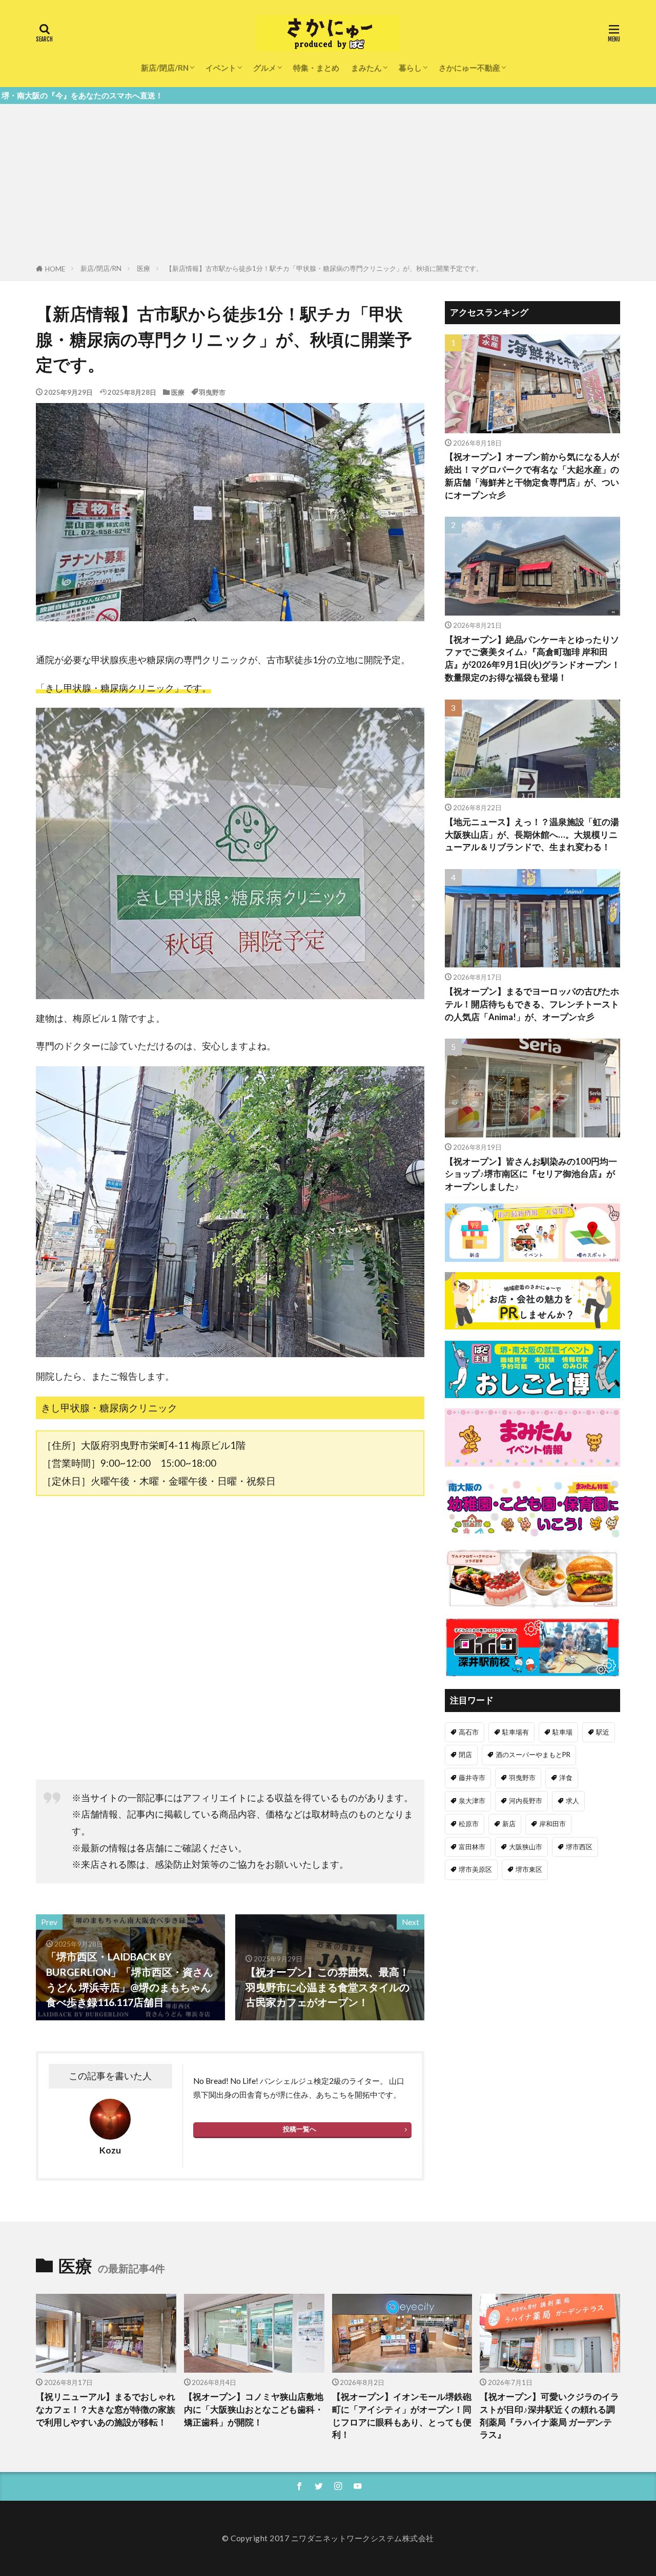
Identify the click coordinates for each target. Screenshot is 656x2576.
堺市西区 (579, 1847)
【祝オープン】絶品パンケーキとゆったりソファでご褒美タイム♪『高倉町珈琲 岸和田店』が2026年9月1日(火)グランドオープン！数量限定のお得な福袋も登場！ (532, 659)
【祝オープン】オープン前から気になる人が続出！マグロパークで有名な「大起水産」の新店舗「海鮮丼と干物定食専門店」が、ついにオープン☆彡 (532, 476)
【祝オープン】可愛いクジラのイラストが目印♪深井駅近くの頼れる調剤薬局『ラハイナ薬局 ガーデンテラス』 (549, 2416)
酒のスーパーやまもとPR (533, 1755)
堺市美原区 (475, 1869)
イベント (221, 68)
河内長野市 (526, 1801)
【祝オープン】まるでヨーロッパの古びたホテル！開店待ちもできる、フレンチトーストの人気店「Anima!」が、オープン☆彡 (532, 1004)
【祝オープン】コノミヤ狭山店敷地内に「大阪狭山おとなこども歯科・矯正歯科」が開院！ (254, 2410)
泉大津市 (472, 1801)
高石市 (469, 1732)
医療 (143, 268)
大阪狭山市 (526, 1847)
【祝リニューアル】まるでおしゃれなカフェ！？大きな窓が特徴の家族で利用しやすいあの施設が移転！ (106, 2410)
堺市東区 (529, 1869)
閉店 (465, 1755)
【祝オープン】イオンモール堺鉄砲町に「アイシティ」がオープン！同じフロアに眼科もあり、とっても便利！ (402, 2416)
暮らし (410, 68)
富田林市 (472, 1847)
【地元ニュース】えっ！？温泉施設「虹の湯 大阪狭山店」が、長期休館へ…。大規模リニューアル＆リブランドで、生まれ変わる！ (532, 835)
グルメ (265, 68)
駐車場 (562, 1732)
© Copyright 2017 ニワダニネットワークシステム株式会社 (328, 2538)
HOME (55, 269)
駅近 (603, 1732)
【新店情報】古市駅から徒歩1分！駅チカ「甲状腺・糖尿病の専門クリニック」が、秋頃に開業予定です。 (324, 268)
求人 (572, 1801)
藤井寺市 (472, 1778)
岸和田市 (552, 1824)
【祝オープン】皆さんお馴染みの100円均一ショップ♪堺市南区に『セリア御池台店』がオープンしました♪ (531, 1174)
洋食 (566, 1778)
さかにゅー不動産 (469, 68)
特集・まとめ (316, 68)
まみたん (366, 68)
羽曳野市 (212, 392)
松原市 (469, 1824)
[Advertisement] (328, 186)
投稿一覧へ (300, 2129)
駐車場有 (516, 1732)
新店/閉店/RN (165, 68)
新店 (509, 1824)
